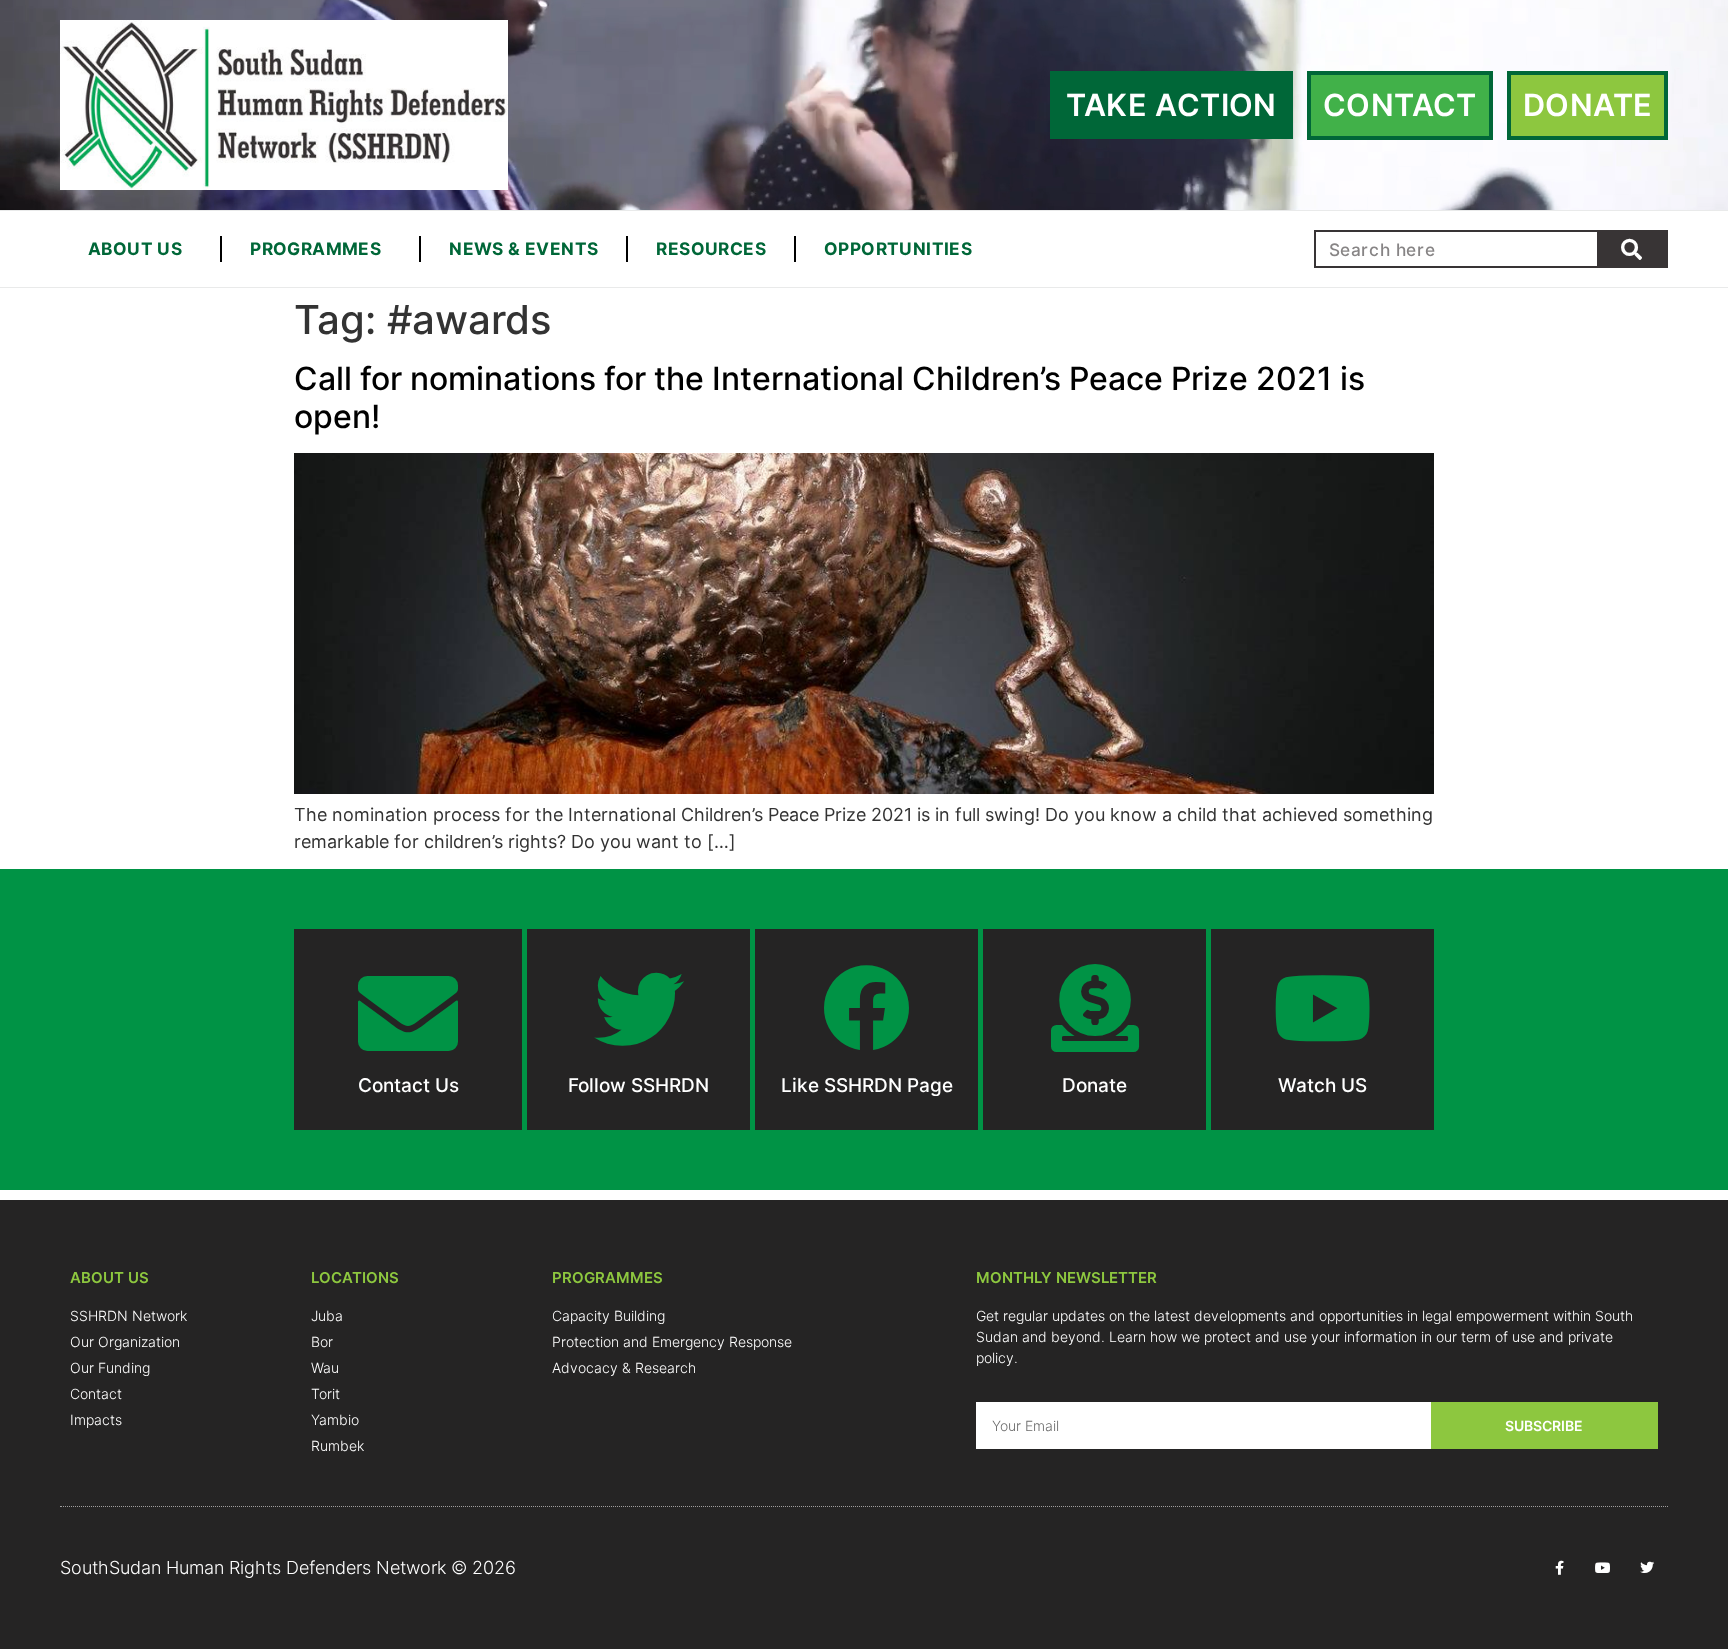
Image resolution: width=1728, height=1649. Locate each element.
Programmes (315, 248)
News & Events (523, 248)
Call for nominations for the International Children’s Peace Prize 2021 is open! (829, 397)
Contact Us (408, 1085)
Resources (711, 248)
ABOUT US (135, 248)
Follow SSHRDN (638, 1085)
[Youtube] (1603, 1568)
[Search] (1631, 249)
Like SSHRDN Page (867, 1085)
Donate (1094, 1085)
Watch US (1322, 1085)
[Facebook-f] (1559, 1568)
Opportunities (898, 248)
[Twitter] (1647, 1568)
